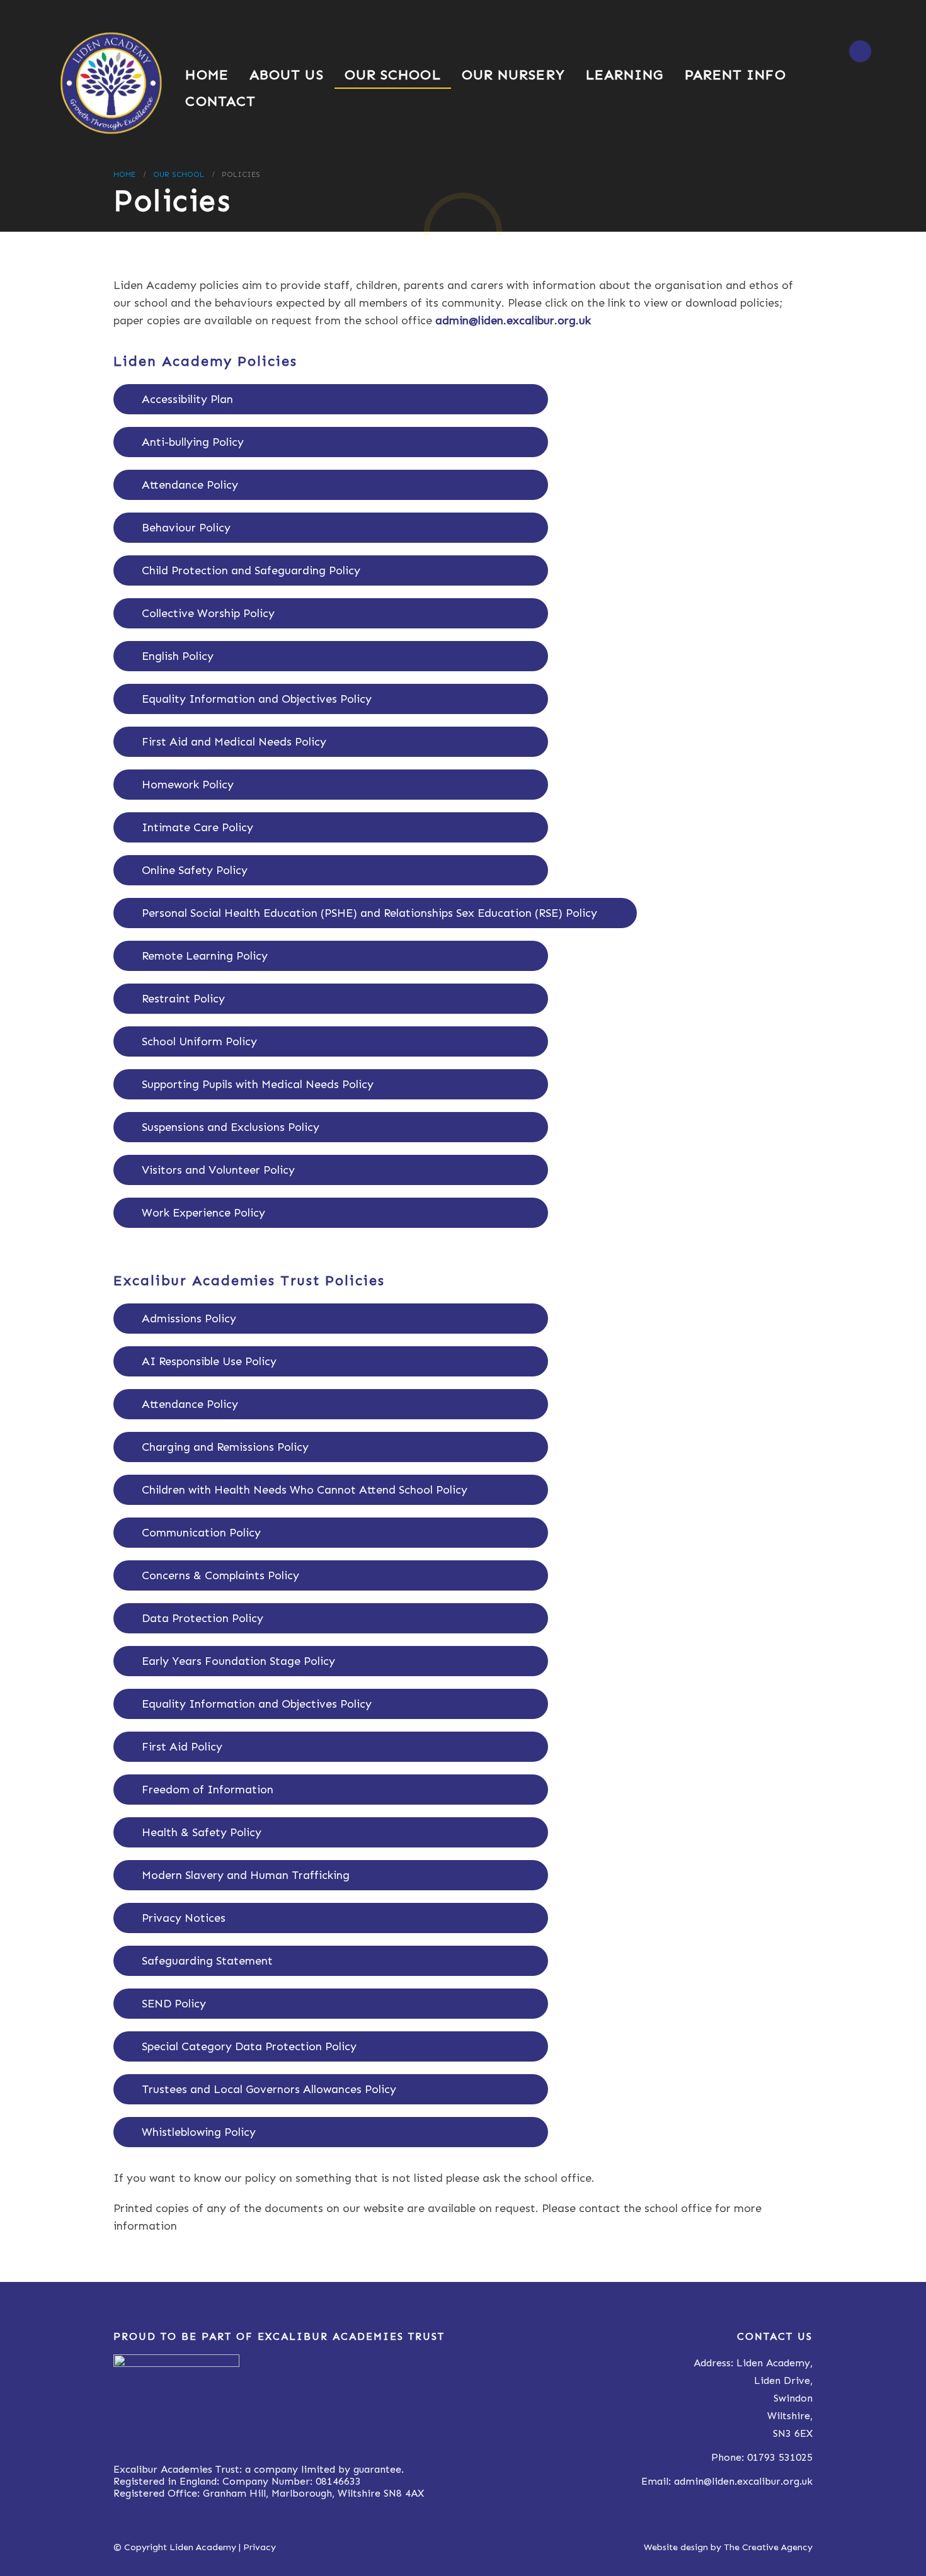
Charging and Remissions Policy (225, 1447)
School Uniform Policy (199, 1041)
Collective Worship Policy (208, 613)
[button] (860, 51)
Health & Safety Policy (202, 1832)
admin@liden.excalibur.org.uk (743, 2481)
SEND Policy (174, 2004)
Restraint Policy (183, 999)
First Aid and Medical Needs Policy (234, 742)
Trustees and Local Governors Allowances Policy (269, 2089)
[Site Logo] (111, 83)
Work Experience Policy (203, 1213)
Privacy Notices (184, 1918)
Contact (220, 101)
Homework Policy (188, 785)
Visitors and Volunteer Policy (218, 1170)
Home (207, 75)
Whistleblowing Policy (199, 2132)
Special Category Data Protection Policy (249, 2046)
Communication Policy (201, 1533)
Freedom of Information (208, 1790)
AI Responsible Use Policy (209, 1361)
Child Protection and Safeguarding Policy (251, 570)
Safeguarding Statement (207, 1961)
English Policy (178, 656)
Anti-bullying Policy (193, 442)
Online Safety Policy (195, 870)
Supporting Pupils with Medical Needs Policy (258, 1084)
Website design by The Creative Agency (728, 2547)
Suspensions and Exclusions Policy (231, 1127)
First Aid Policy (182, 1747)
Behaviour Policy (186, 528)
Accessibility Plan (187, 399)
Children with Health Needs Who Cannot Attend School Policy (305, 1490)
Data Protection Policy (203, 1618)
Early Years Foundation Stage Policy (238, 1661)
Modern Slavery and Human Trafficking (246, 1875)
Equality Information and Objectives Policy (257, 699)
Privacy (260, 2547)
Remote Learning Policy (205, 956)
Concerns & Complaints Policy (220, 1575)
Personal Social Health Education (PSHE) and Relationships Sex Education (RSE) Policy (369, 913)
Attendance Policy (190, 485)
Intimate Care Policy (197, 827)
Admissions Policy (189, 1319)
